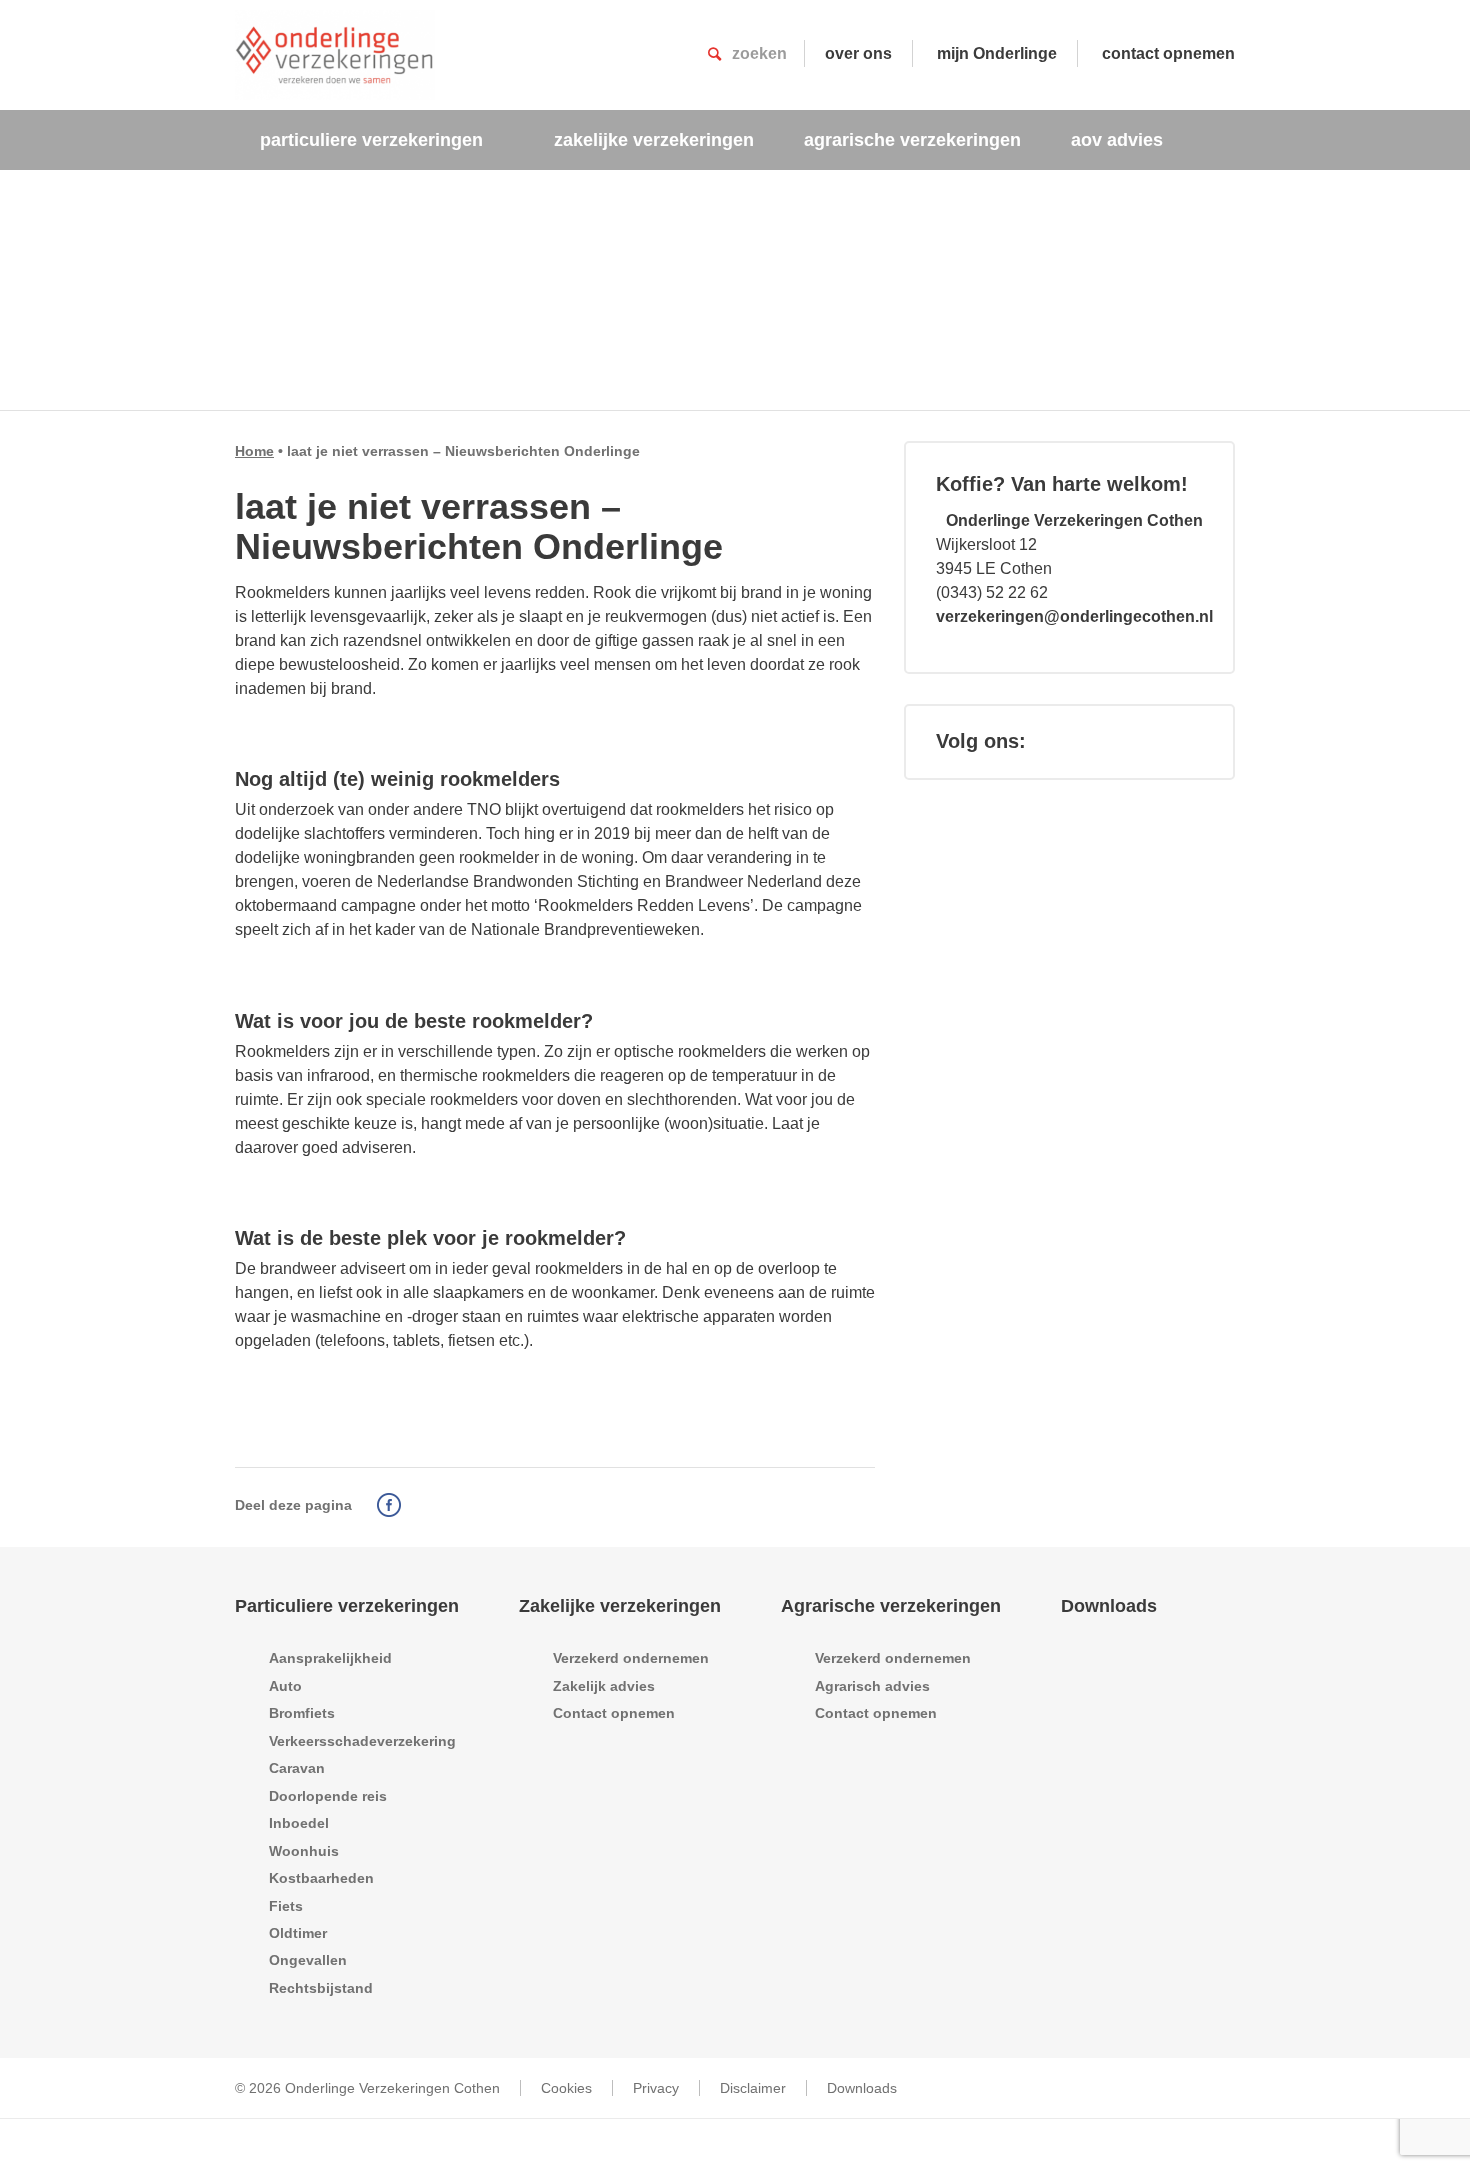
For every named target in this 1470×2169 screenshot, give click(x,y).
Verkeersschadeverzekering (362, 1741)
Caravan (297, 1768)
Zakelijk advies (604, 1686)
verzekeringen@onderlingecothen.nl (1074, 616)
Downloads (1109, 1606)
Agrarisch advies (872, 1686)
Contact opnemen (614, 1713)
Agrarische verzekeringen (891, 1606)
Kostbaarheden (321, 1878)
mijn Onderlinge (997, 53)
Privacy (656, 2088)
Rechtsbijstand (321, 1988)
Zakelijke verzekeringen (620, 1606)
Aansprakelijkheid (330, 1658)
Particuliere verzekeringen (347, 1606)
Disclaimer (753, 2088)
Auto (285, 1686)
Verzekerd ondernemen (631, 1658)
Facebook (389, 1505)
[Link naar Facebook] (1066, 741)
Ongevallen (308, 1960)
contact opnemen (1168, 53)
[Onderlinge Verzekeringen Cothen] (335, 55)
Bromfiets (302, 1713)
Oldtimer (298, 1933)
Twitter (418, 1505)
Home (254, 451)
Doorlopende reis (328, 1796)
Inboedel (299, 1823)
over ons (858, 53)
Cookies (566, 2088)
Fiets (286, 1906)
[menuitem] (382, 140)
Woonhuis (304, 1851)
